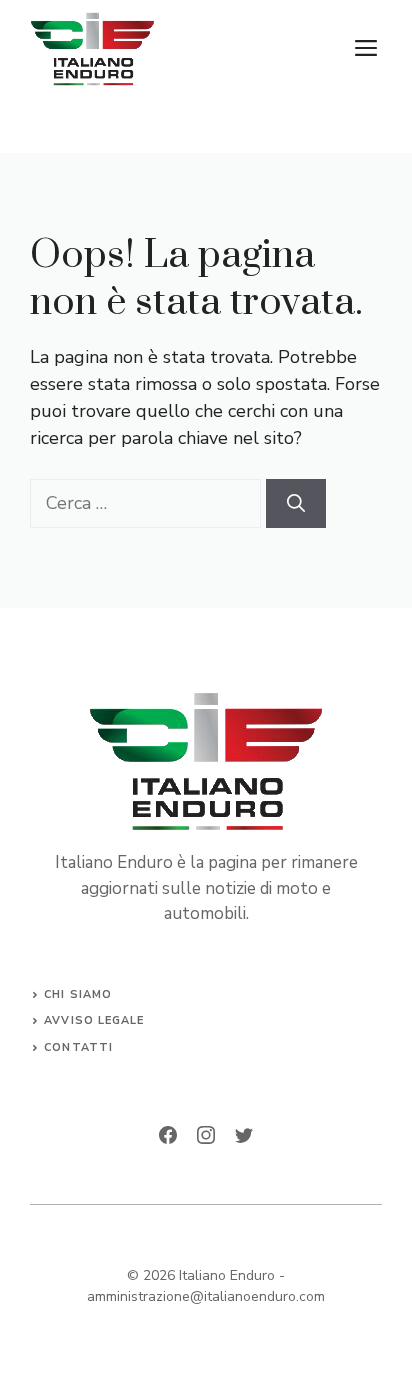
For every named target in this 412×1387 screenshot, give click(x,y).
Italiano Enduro (227, 1275)
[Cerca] (296, 503)
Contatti (78, 1047)
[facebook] (168, 1135)
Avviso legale (94, 1020)
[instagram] (206, 1135)
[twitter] (244, 1135)
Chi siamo (78, 994)
